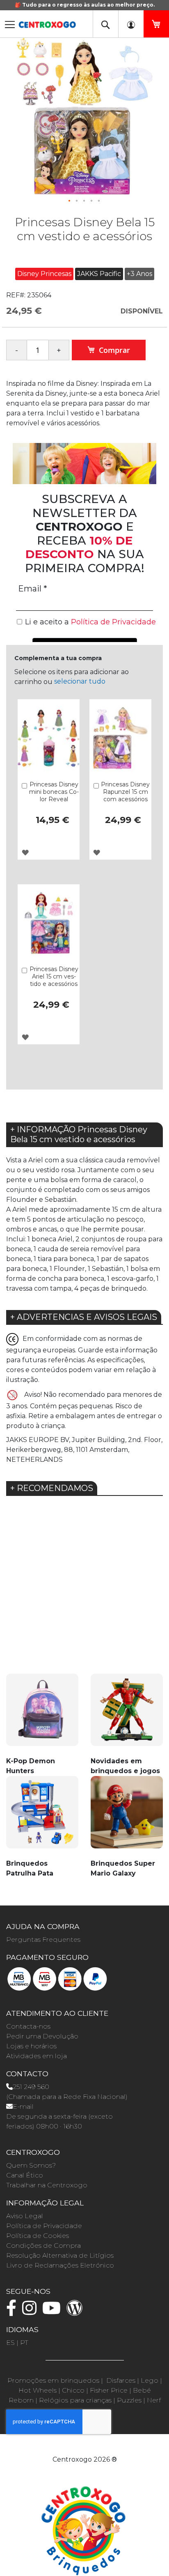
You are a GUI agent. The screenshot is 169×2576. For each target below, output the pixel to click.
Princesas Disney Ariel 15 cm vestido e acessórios (54, 976)
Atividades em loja (37, 2056)
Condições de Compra (43, 2246)
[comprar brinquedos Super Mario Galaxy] (127, 1817)
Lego (150, 2380)
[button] (70, 201)
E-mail (23, 2106)
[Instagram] (31, 2312)
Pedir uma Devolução (42, 2036)
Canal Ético (25, 2175)
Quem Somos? (31, 2165)
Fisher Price (109, 2390)
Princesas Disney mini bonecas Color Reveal (54, 792)
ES (10, 2343)
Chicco (73, 2390)
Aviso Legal (25, 2216)
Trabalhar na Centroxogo (47, 2185)
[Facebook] (13, 2312)
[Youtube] (54, 2312)
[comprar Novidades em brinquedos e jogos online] (127, 1715)
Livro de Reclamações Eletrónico (60, 2265)
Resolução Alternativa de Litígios (60, 2255)
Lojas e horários (31, 2046)
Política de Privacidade (44, 2226)
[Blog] (77, 2312)
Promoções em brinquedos (53, 2380)
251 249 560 (31, 2087)
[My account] (131, 24)
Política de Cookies (38, 2236)
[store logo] (47, 22)
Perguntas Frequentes (43, 1940)
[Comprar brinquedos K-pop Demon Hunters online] (42, 1715)
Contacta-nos (28, 2026)
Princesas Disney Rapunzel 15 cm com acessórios (125, 792)
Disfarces (121, 2380)
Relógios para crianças (75, 2400)
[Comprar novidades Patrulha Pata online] (42, 1817)
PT (24, 2343)
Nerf (154, 2400)
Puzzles (129, 2400)
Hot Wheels (38, 2390)
